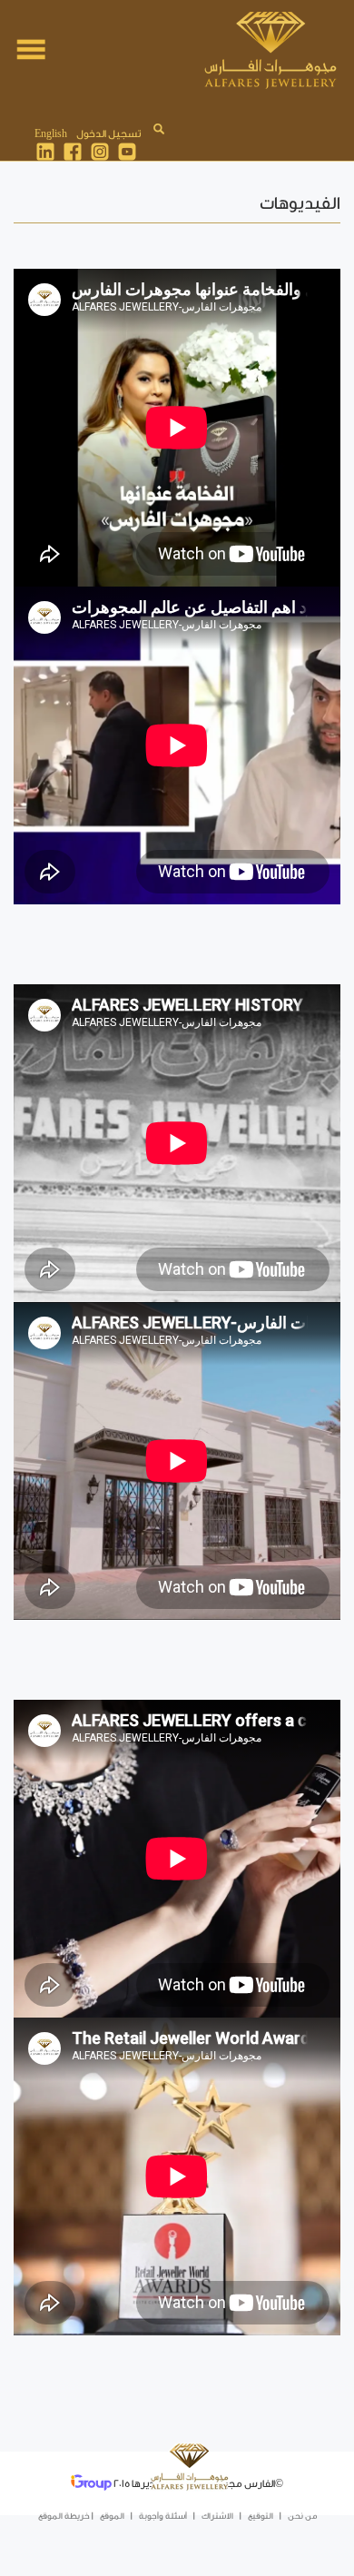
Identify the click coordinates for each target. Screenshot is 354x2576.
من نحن (302, 2516)
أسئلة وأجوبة (163, 2516)
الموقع (112, 2516)
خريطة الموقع (64, 2516)
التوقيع (261, 2516)
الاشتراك (217, 2516)
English (51, 134)
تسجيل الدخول (108, 134)
